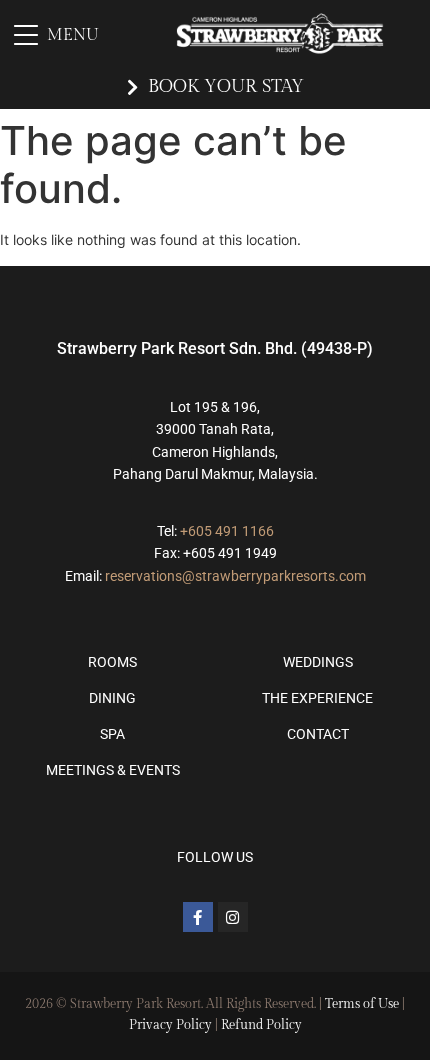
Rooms (112, 662)
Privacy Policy (170, 1025)
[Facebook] (198, 917)
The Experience (317, 698)
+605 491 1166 (227, 531)
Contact (318, 734)
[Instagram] (233, 917)
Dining (112, 698)
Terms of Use (362, 1004)
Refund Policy (261, 1025)
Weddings (318, 662)
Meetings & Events (113, 770)
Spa (112, 734)
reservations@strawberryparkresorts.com (235, 576)
